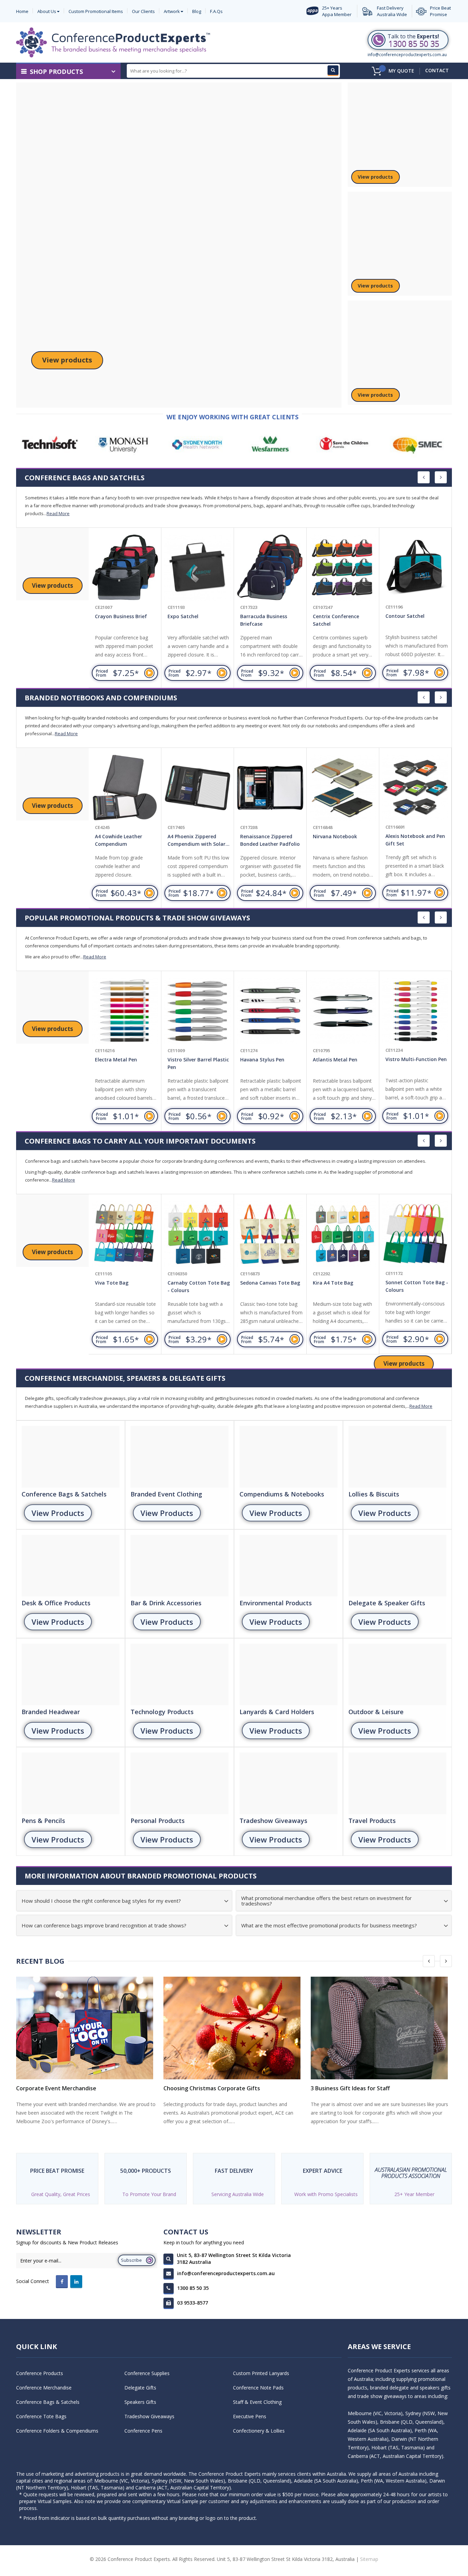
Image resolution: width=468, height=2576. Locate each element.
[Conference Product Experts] (113, 42)
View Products (58, 1513)
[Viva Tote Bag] (125, 1234)
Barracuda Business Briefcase (264, 620)
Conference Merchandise (44, 2388)
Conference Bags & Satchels (48, 2402)
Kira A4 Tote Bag (333, 1283)
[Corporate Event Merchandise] (87, 2028)
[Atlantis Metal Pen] (343, 1011)
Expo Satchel (183, 616)
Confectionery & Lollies (259, 2431)
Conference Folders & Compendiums (57, 2431)
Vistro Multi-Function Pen (416, 1059)
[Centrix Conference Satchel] (343, 568)
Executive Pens (250, 2416)
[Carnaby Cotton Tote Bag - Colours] (198, 1234)
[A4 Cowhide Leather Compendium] (125, 788)
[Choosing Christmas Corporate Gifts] (234, 2028)
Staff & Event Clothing (257, 2402)
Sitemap (369, 2559)
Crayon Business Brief (121, 616)
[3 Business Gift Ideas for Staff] (381, 2028)
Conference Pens (143, 2431)
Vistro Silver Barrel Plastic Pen (198, 1063)
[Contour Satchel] (415, 568)
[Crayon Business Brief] (125, 568)
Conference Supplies (147, 2373)
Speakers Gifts (140, 2402)
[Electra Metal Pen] (125, 1011)
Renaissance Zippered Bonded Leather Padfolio (270, 840)
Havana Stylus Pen (262, 1060)
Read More (58, 513)
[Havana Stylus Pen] (270, 1011)
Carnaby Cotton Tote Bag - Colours (199, 1286)
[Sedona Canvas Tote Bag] (270, 1234)
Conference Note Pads (258, 2388)
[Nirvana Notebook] (343, 788)
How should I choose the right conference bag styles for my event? (101, 1901)
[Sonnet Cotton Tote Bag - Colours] (415, 1234)
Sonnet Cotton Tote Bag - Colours (417, 1286)
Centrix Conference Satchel (336, 620)
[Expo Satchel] (198, 568)
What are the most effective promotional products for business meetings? (329, 1925)
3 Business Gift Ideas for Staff (350, 2088)
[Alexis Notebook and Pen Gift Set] (415, 788)
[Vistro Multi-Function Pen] (415, 1011)
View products (67, 360)
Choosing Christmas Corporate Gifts (212, 2088)
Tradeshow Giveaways (149, 2416)
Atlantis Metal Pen (335, 1060)
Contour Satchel (405, 616)
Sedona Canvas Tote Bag (270, 1283)
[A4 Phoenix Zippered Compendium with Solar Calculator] (198, 788)
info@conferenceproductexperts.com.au (407, 55)
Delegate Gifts (140, 2388)
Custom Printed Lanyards (261, 2373)
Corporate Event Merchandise (56, 2088)
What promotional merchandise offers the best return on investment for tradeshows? (327, 1901)
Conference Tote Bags (41, 2416)
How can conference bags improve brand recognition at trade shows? (104, 1925)
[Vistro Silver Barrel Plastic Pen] (198, 1011)
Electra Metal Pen (116, 1060)
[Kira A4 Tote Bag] (343, 1234)
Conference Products (40, 2373)
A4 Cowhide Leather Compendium (119, 840)
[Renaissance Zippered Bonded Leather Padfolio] (270, 788)
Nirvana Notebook (335, 836)
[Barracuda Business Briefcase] (270, 568)
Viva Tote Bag (112, 1283)
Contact (437, 70)
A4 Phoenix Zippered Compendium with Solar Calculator (196, 841)
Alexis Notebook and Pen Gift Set (415, 840)
